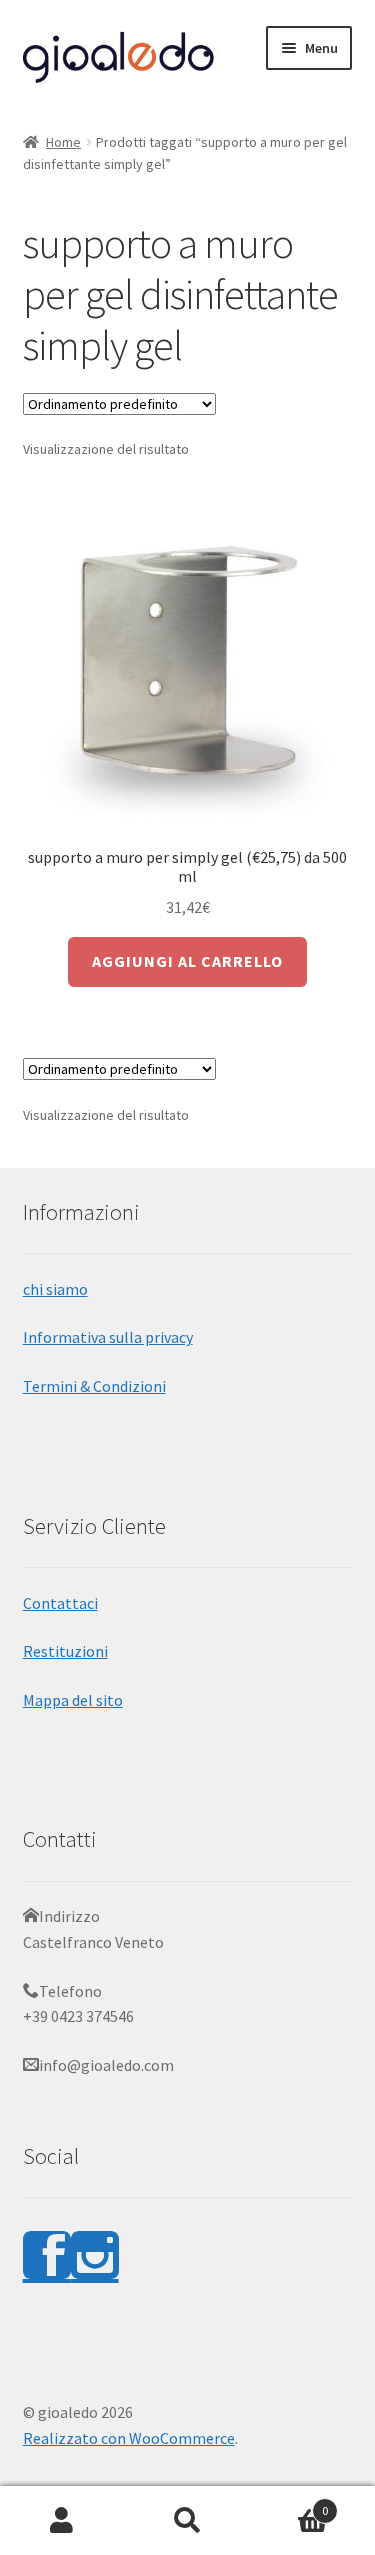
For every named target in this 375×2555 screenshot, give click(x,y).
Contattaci (60, 1603)
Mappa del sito (73, 1700)
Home (63, 142)
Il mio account (62, 2521)
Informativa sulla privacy (108, 1337)
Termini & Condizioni (94, 1386)
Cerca (187, 2521)
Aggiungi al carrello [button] (187, 961)
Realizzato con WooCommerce (129, 2438)
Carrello (289, 2503)
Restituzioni (65, 1651)
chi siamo (55, 1289)
